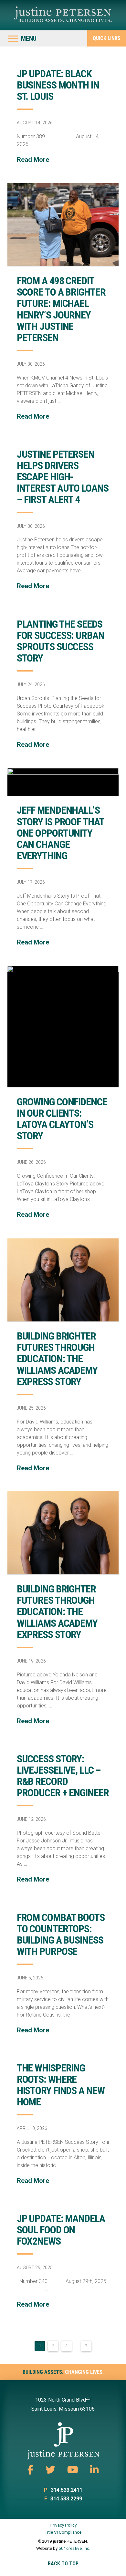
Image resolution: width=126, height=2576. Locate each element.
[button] (22, 38)
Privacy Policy (63, 2525)
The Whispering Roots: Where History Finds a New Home (61, 2085)
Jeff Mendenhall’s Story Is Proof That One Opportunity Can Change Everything (60, 833)
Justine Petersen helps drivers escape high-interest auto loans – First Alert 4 (63, 477)
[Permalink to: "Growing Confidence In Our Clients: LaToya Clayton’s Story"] (63, 1027)
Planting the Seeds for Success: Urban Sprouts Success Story (61, 641)
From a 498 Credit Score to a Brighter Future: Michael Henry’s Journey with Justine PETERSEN (61, 309)
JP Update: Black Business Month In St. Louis (58, 85)
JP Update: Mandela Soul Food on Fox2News (61, 2230)
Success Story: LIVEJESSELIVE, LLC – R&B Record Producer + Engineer (63, 1776)
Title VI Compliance (63, 2532)
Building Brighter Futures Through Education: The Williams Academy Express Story (57, 1359)
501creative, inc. (74, 2548)
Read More (33, 160)
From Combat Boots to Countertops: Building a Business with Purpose (61, 1935)
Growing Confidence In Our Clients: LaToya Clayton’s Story (62, 1119)
